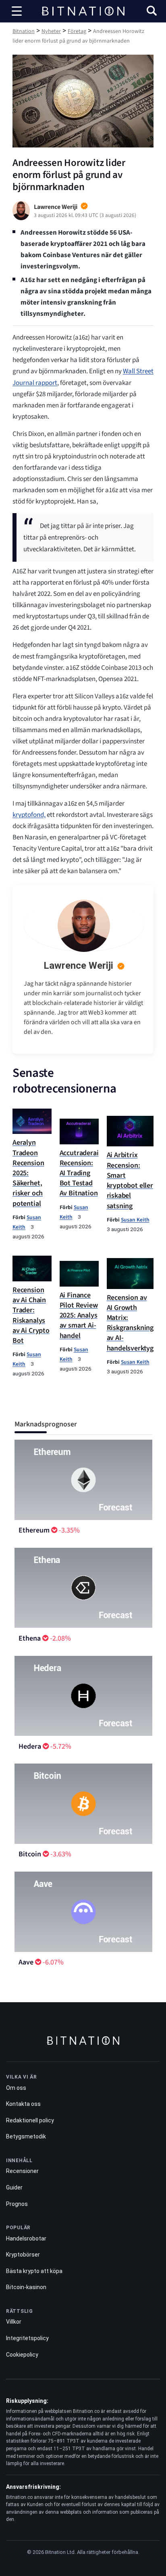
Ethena (30, 1638)
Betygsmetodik (26, 2136)
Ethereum (34, 1530)
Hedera (30, 1746)
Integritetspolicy (27, 2338)
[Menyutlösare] (17, 11)
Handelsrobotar (26, 2238)
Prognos (17, 2204)
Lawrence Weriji (78, 966)
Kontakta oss (23, 2104)
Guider (14, 2187)
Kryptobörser (23, 2255)
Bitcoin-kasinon (26, 2287)
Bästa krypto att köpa (34, 2271)
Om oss (16, 2088)
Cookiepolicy (22, 2355)
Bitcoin (30, 1854)
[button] (152, 12)
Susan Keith (135, 1220)
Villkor (14, 2322)
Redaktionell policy (30, 2120)
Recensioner (22, 2171)
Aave (26, 1962)
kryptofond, (29, 815)
